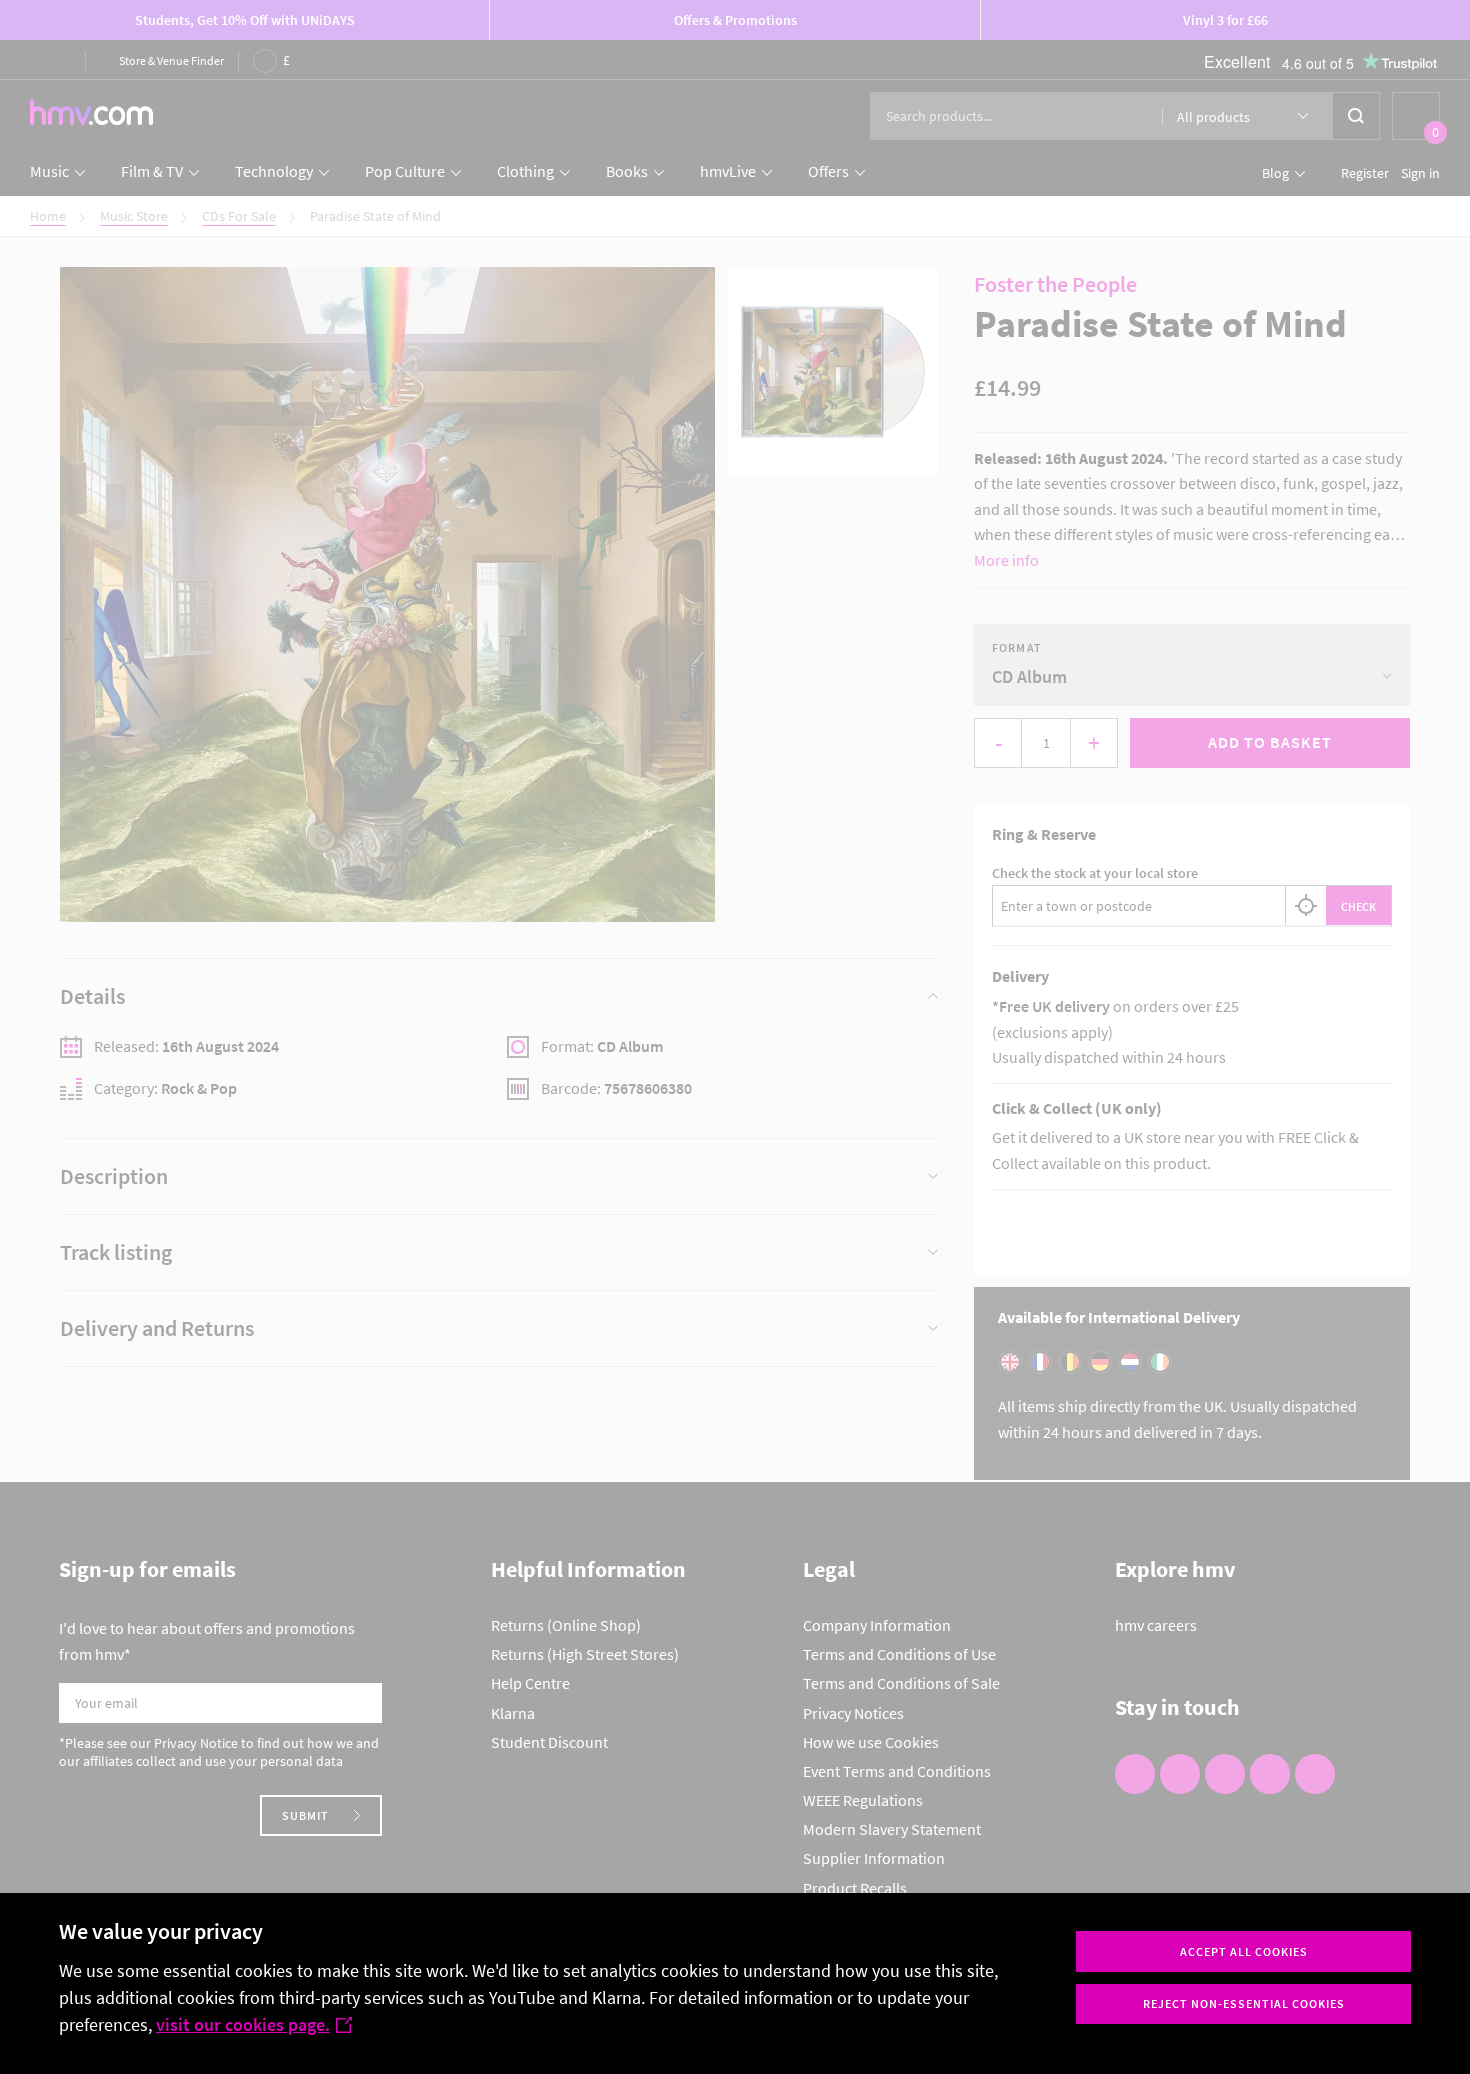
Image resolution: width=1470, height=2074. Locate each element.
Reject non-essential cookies (1244, 2003)
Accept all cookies (1244, 1951)
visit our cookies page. (243, 2024)
